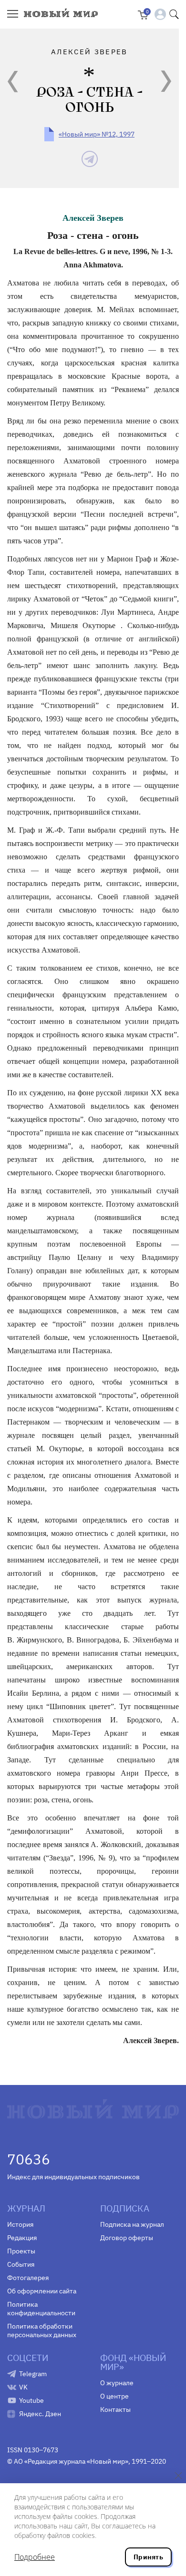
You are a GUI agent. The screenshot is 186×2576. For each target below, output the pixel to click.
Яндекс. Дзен (40, 2414)
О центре (114, 2396)
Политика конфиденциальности (41, 2309)
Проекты (21, 2251)
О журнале (117, 2383)
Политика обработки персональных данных (42, 2330)
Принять (148, 2557)
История (20, 2224)
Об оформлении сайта (42, 2291)
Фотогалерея (28, 2278)
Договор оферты (127, 2238)
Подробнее (35, 2557)
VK (23, 2387)
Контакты (115, 2409)
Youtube (31, 2400)
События (21, 2264)
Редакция (22, 2238)
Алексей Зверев (93, 218)
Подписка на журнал (132, 2224)
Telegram (33, 2374)
